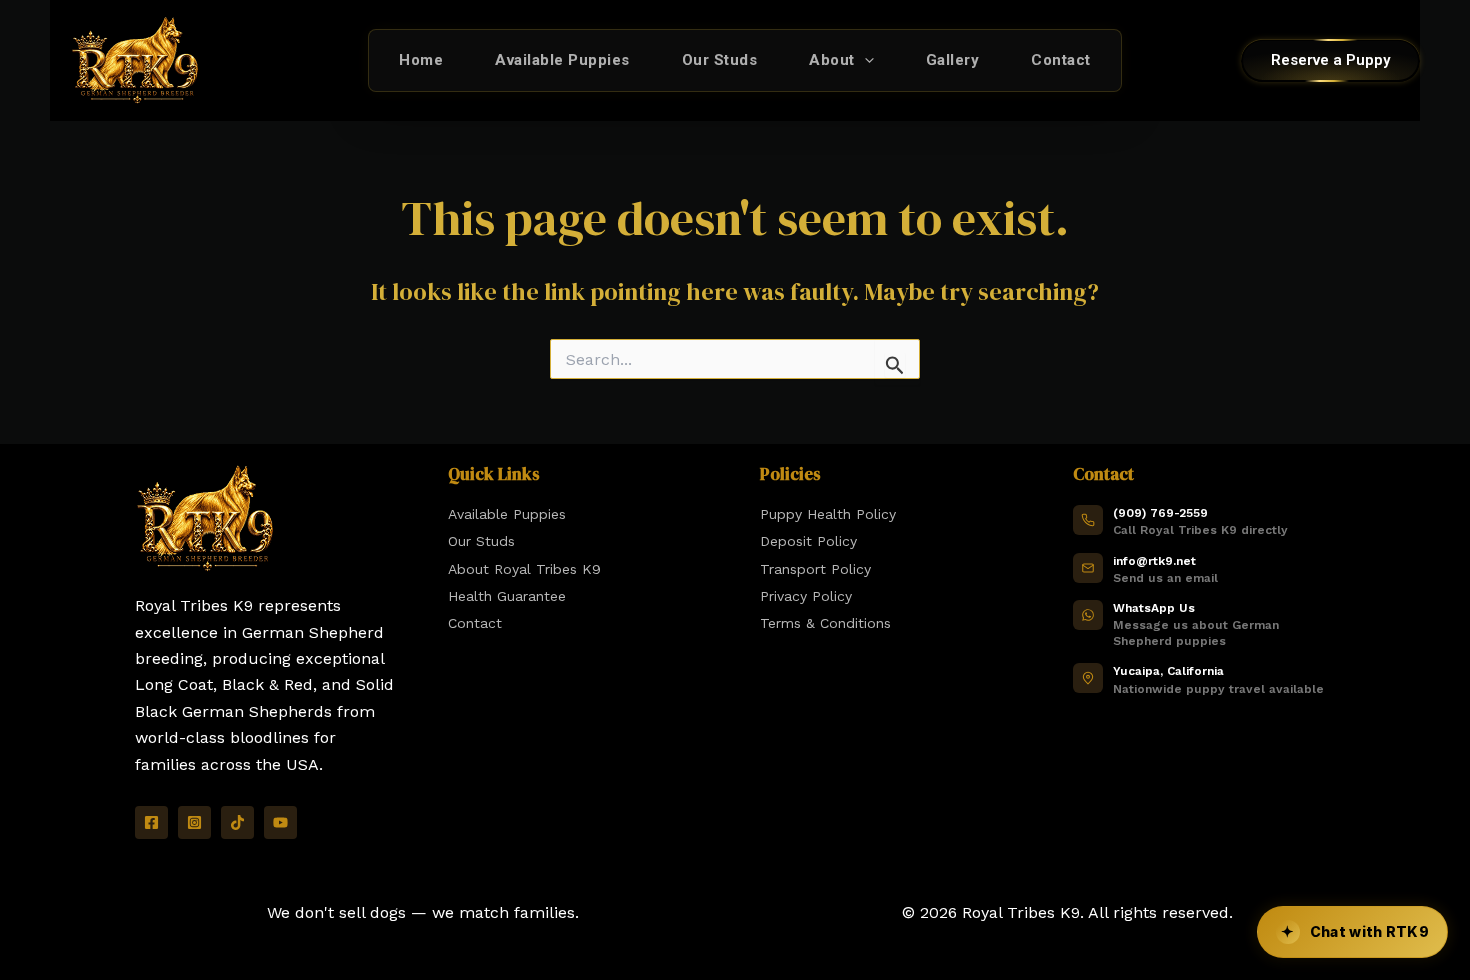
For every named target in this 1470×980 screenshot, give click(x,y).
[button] (864, 60)
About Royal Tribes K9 (524, 569)
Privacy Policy (806, 596)
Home (421, 60)
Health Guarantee (507, 596)
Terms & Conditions (825, 623)
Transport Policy (815, 569)
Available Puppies (562, 60)
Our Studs (720, 60)
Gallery (953, 60)
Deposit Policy (808, 541)
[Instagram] (194, 822)
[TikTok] (237, 822)
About (832, 60)
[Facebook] (151, 822)
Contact (1061, 60)
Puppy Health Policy (828, 514)
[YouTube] (280, 822)
